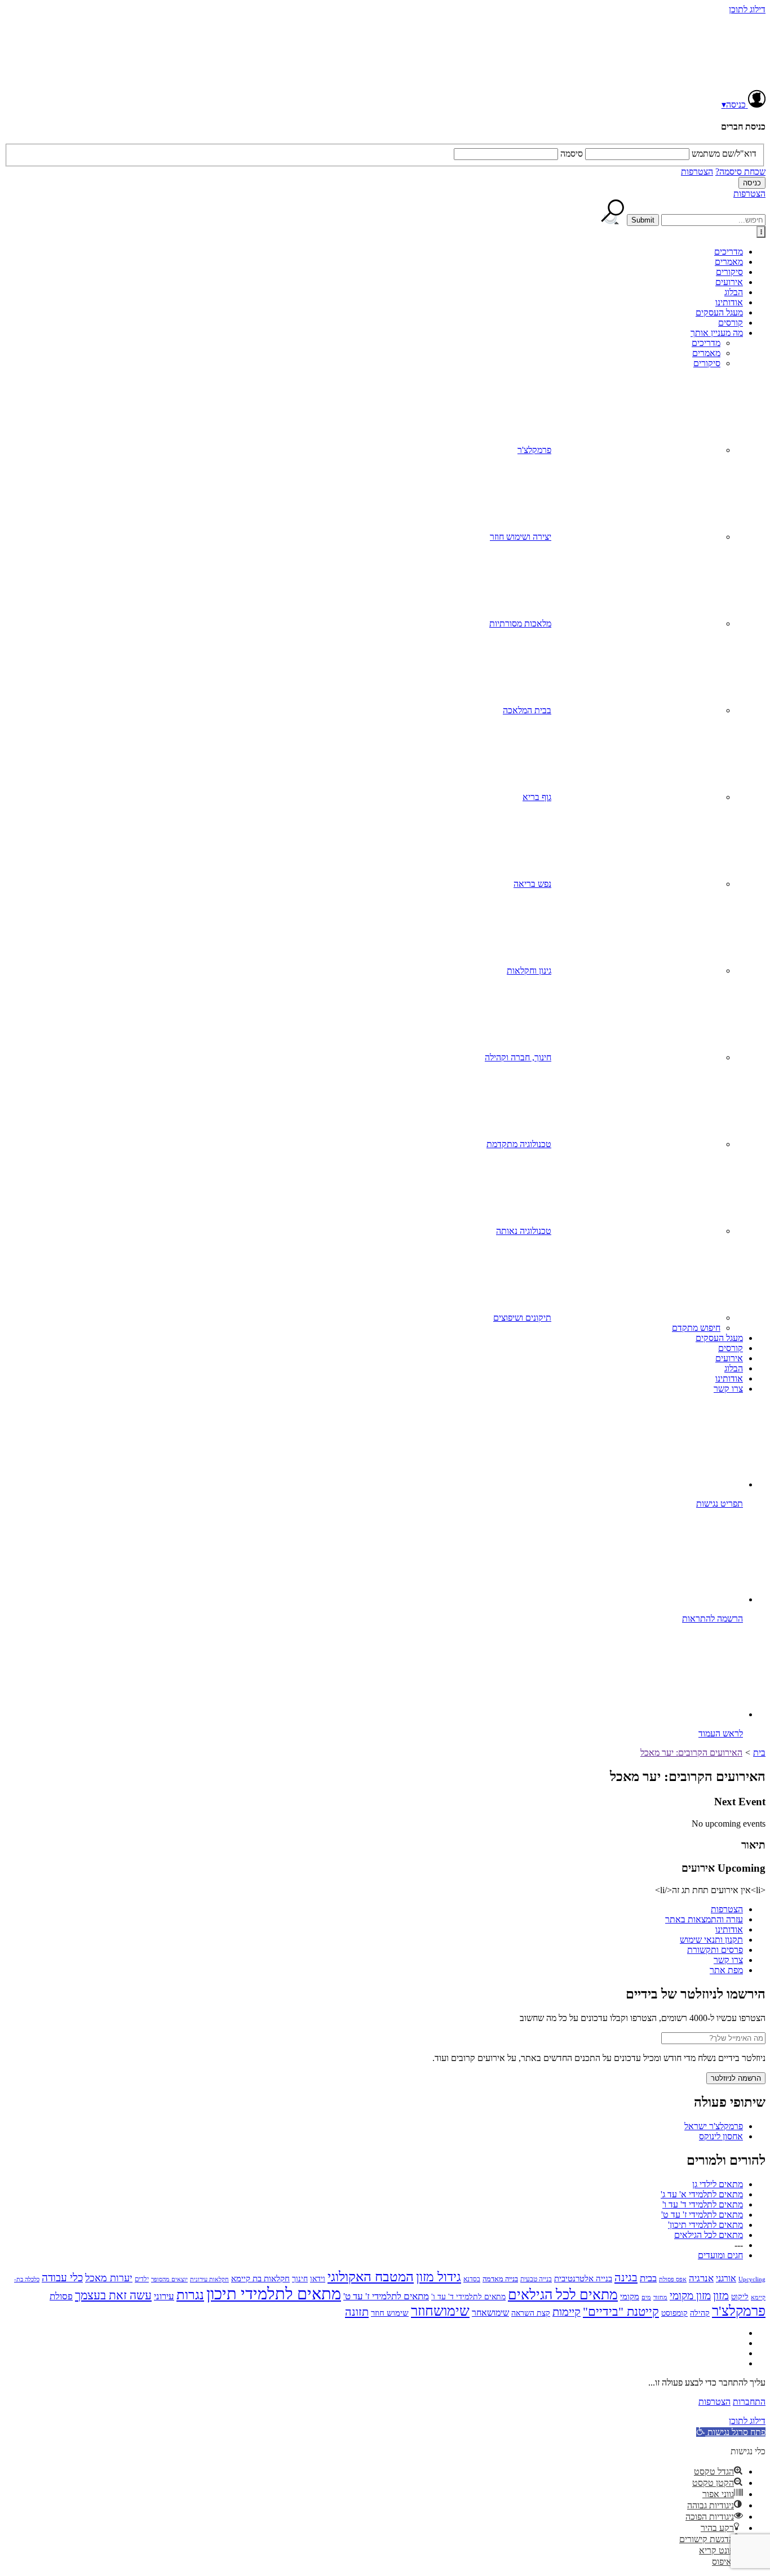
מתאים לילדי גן (718, 2184)
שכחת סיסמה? (740, 172)
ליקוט (740, 2297)
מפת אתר (726, 1970)
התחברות (749, 2402)
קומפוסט (674, 2313)
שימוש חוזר (390, 2313)
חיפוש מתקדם (696, 1328)
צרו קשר (728, 1389)
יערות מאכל (109, 2278)
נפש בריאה (532, 884)
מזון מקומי (690, 2296)
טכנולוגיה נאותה (524, 1231)
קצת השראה (531, 2313)
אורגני (726, 2278)
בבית (648, 2278)
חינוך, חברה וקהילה (518, 1057)
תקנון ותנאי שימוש (711, 1940)
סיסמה (572, 154)
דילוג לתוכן (747, 9)
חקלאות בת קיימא (260, 2278)
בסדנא (472, 2279)
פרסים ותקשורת (715, 1950)
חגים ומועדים (720, 2255)
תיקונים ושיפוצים (522, 1318)
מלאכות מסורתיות (520, 623)
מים (646, 2297)
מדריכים (729, 252)
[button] (731, 2432)
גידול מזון (439, 2277)
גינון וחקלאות (529, 971)
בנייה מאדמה (500, 2279)
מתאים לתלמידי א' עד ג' (702, 2194)
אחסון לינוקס (721, 2136)
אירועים (729, 282)
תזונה (357, 2312)
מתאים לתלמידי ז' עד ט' (702, 2215)
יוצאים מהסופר (169, 2279)
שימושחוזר (440, 2311)
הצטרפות (697, 172)
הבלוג (734, 292)
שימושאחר (490, 2313)
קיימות (567, 2312)
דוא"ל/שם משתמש (724, 154)
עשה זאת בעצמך (113, 2295)
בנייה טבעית (536, 2279)
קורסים (731, 323)
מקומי (630, 2297)
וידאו (318, 2279)
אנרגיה (701, 2278)
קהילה (700, 2313)
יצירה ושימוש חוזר (521, 537)
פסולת (61, 2296)
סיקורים (729, 272)
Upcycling (752, 2279)
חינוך (300, 2279)
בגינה (626, 2277)
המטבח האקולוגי (371, 2277)
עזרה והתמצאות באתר (704, 1919)
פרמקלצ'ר (534, 450)
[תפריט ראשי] (761, 232)
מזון (721, 2295)
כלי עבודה (62, 2278)
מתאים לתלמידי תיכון (274, 2294)
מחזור (660, 2297)
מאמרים (729, 262)
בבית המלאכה (527, 710)
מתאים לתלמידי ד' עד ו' (703, 2204)
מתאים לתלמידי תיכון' (705, 2225)
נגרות (190, 2295)
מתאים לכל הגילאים (709, 2235)
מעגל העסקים (719, 312)
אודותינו (729, 302)
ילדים (142, 2279)
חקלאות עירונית (209, 2279)
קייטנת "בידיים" (621, 2311)
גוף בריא (537, 797)
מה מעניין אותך (717, 333)
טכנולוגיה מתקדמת (519, 1144)
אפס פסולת (673, 2279)
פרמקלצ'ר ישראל (714, 2126)
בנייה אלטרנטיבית (583, 2279)
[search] (713, 220)
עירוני (164, 2296)
